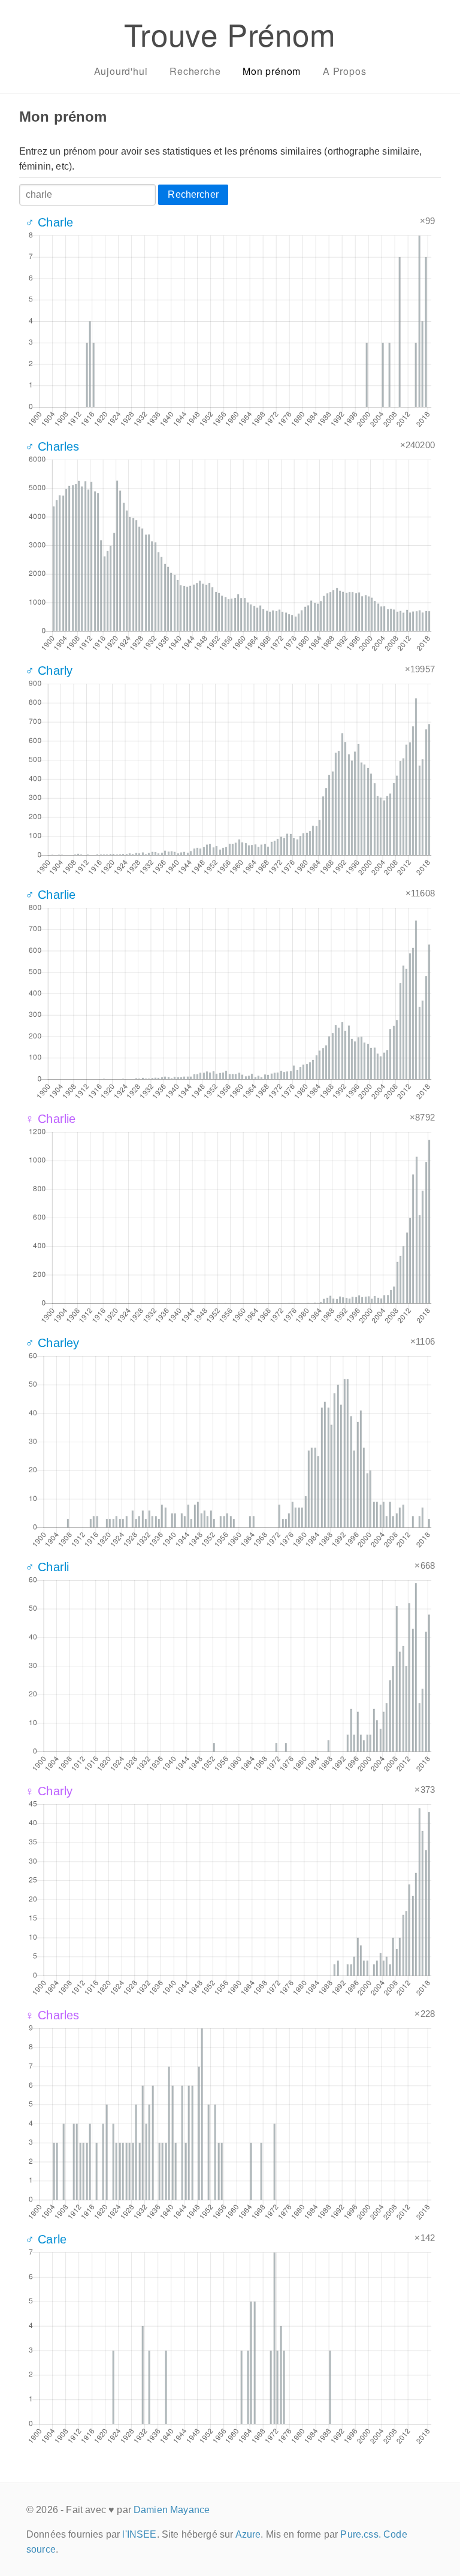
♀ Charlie (50, 1119)
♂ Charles (52, 446)
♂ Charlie (50, 895)
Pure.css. (360, 2534)
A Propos (344, 71)
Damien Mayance (172, 2510)
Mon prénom (272, 71)
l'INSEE (139, 2534)
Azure (248, 2534)
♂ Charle (49, 222)
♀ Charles (52, 2015)
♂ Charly (49, 671)
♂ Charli (47, 1567)
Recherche (195, 71)
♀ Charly (49, 1791)
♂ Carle (46, 2239)
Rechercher (193, 194)
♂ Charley (52, 1343)
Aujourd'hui (121, 71)
